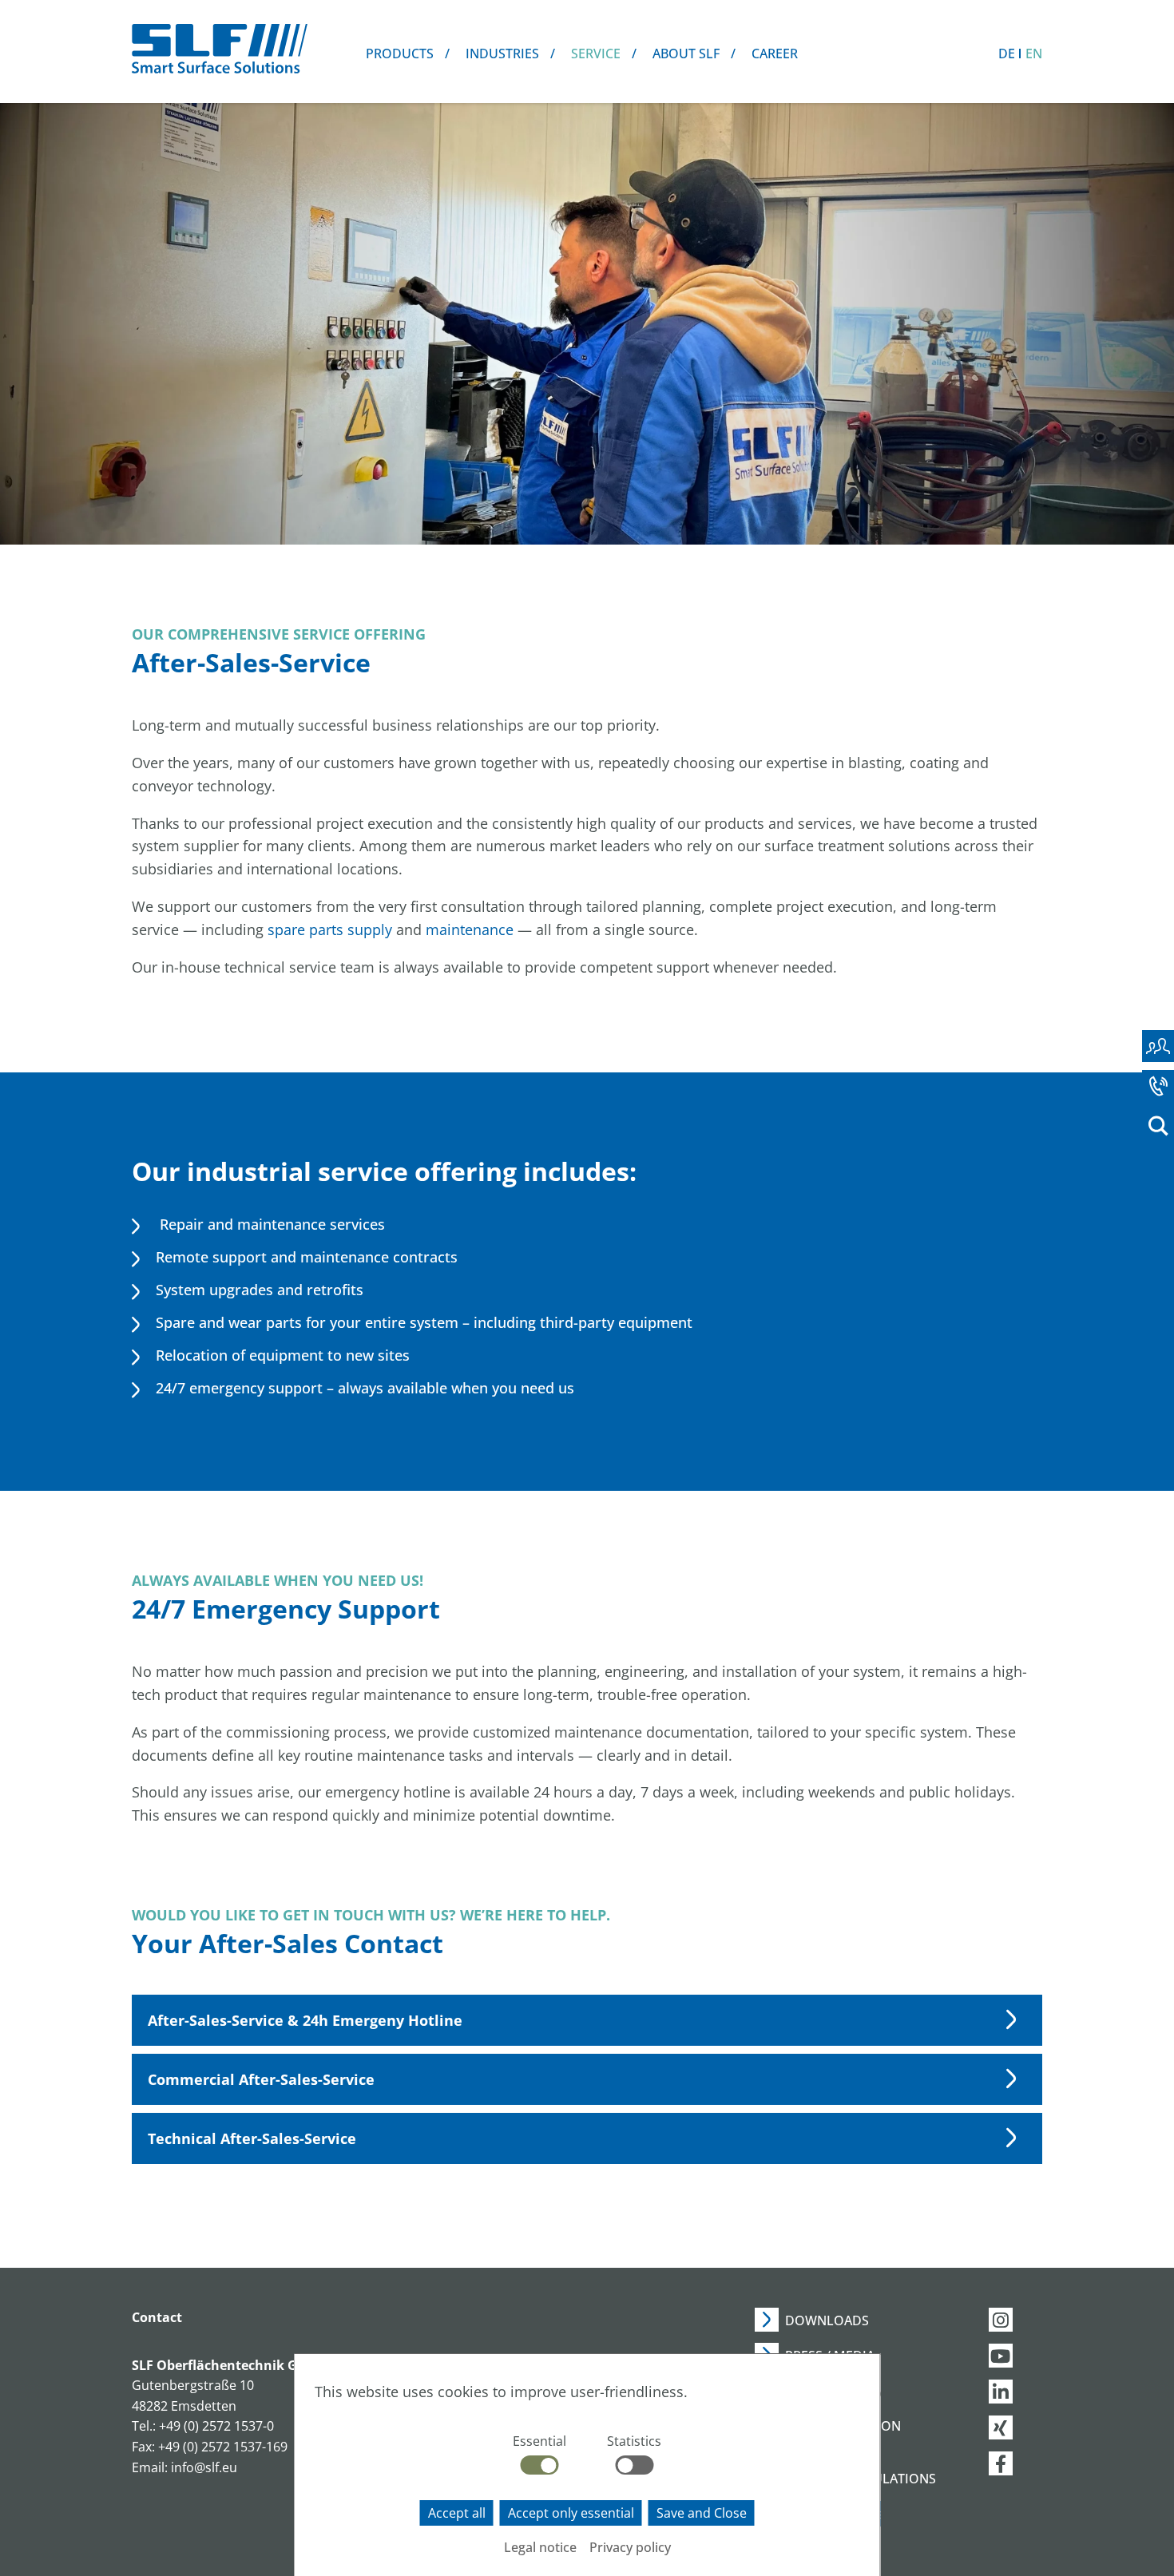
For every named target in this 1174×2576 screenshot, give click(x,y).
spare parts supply (330, 929)
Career (775, 54)
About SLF (686, 54)
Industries (502, 54)
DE (1007, 54)
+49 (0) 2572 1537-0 (216, 2426)
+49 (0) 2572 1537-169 (223, 2447)
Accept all (457, 2513)
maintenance (472, 929)
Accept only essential (571, 2513)
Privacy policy (630, 2547)
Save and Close (702, 2513)
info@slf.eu (204, 2467)
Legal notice (540, 2547)
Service (596, 54)
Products (400, 54)
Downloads (827, 2320)
